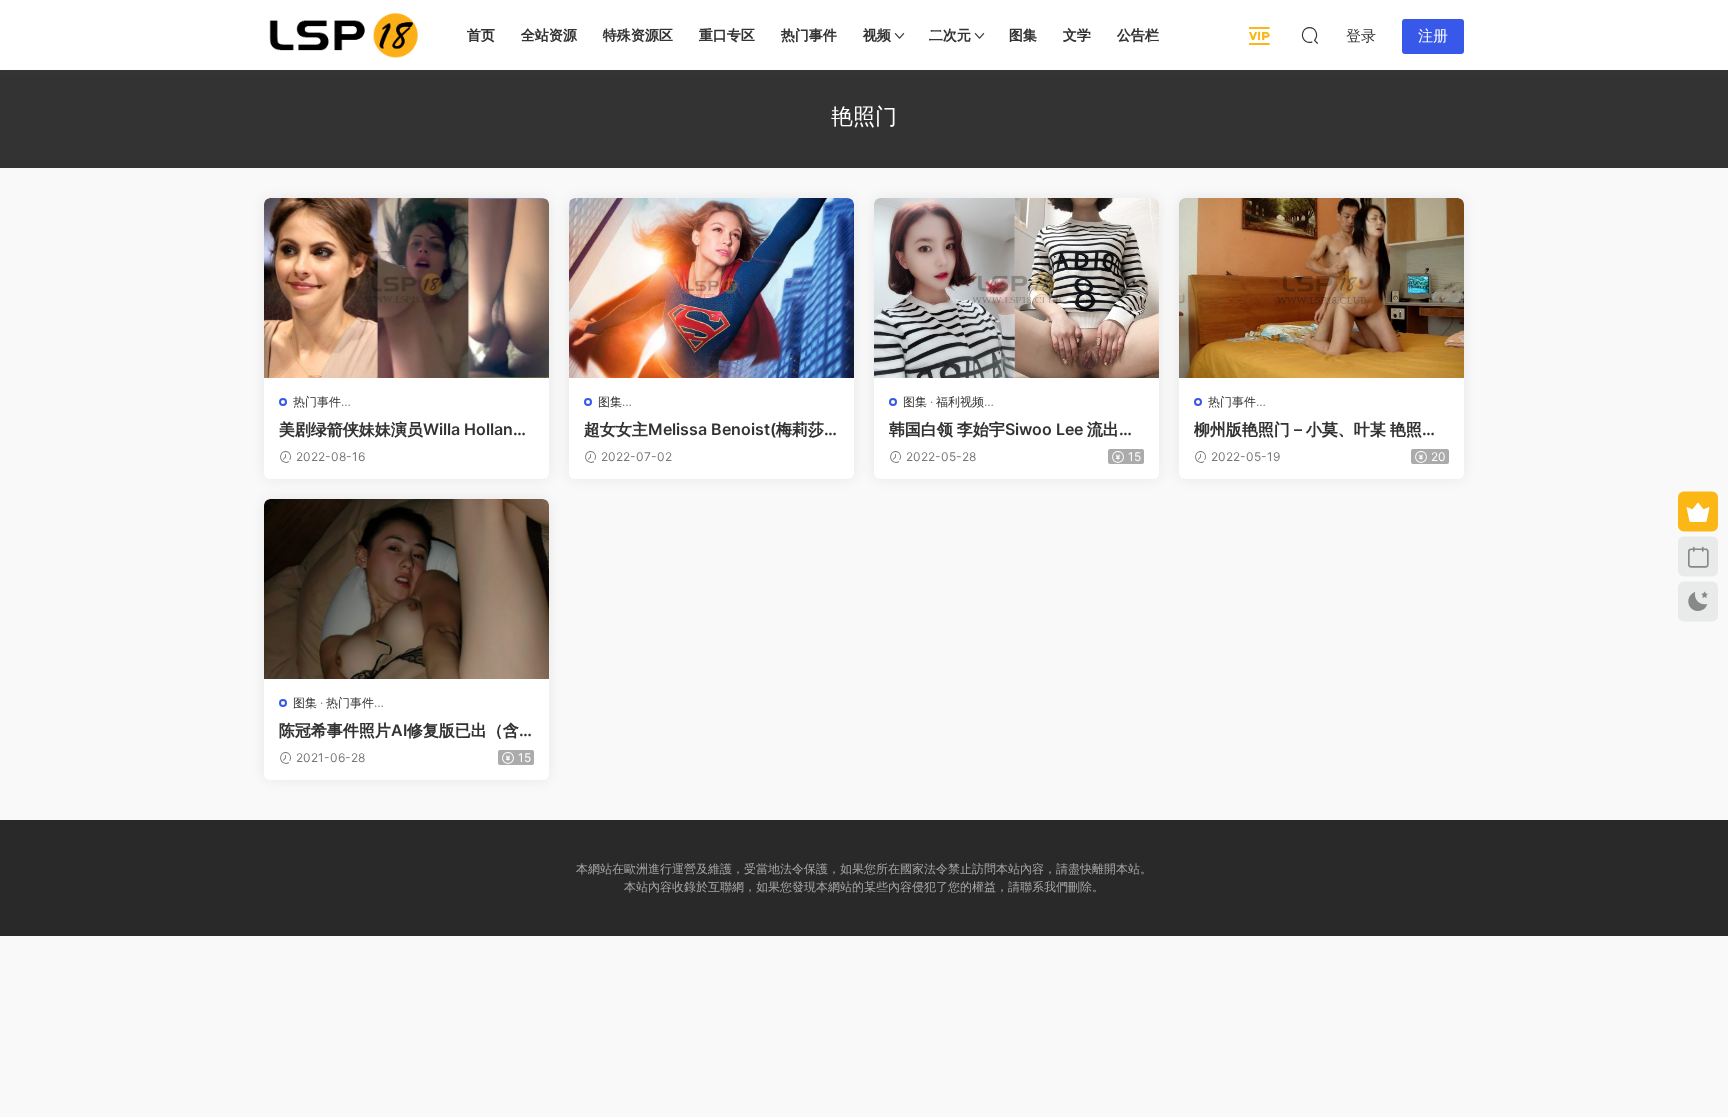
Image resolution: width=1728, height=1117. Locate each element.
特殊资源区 (638, 34)
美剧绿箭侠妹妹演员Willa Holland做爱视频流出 (401, 429)
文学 (1077, 34)
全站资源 (549, 34)
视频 (877, 34)
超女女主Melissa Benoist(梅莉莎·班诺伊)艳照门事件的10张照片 (706, 429)
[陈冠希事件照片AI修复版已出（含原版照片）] (406, 589)
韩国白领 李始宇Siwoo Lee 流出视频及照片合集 (1012, 429)
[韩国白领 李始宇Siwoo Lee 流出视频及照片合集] (1016, 288)
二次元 (950, 34)
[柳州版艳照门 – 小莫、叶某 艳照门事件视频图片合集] (1321, 288)
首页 (481, 34)
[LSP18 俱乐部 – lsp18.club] (344, 35)
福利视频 (960, 401)
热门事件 (809, 34)
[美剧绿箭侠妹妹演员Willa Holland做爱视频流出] (406, 288)
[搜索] (1310, 35)
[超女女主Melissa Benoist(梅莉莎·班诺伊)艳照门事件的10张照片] (711, 288)
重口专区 (727, 34)
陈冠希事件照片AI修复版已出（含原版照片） (399, 730)
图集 (1023, 34)
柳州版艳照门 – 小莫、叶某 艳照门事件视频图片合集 (1316, 429)
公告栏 (1138, 34)
